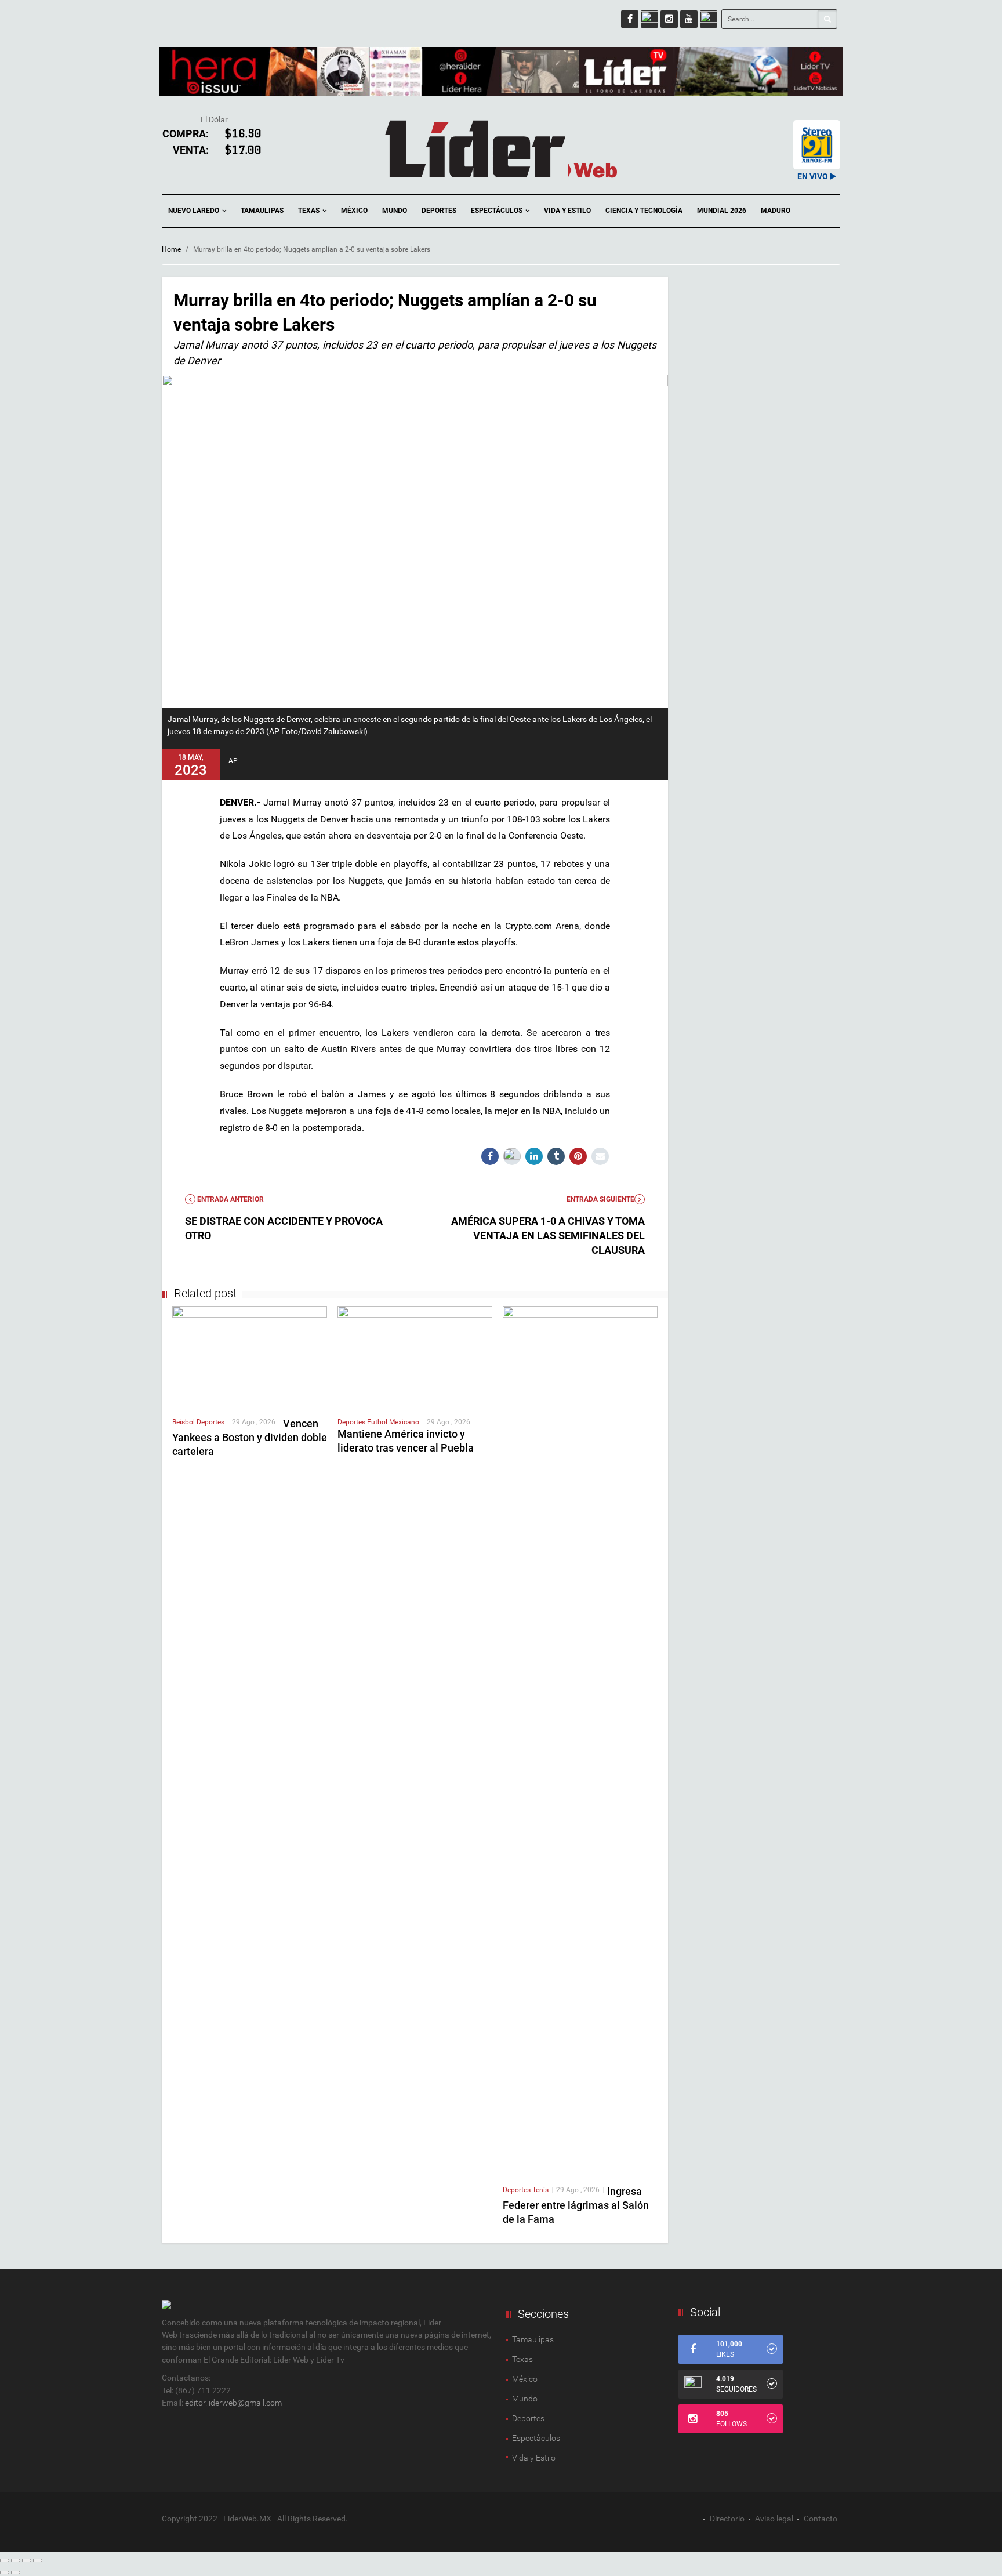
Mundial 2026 (722, 211)
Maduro (776, 211)
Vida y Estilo (567, 211)
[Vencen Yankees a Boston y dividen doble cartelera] (250, 1356)
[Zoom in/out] (38, 2560)
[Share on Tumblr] (556, 1156)
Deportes (439, 211)
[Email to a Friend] (600, 1156)
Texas (310, 211)
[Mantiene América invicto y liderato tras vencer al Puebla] (415, 1356)
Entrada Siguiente (600, 1199)
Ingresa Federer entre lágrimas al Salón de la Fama (576, 2205)
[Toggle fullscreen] (27, 2560)
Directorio (727, 2519)
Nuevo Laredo (195, 211)
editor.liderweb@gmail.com (233, 2403)
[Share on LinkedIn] (534, 1156)
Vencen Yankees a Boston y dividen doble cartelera (250, 1437)
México (354, 211)
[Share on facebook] (490, 1156)
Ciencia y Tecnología (644, 211)
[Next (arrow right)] (16, 2573)
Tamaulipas (262, 211)
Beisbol (184, 1422)
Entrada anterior (230, 1199)
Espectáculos (498, 211)
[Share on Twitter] (512, 1156)
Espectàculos (536, 2438)
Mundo (395, 211)
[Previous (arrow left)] (5, 2573)
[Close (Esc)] (5, 2560)
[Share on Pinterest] (578, 1156)
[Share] (16, 2560)
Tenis (540, 2190)
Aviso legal (774, 2519)
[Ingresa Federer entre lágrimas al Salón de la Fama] (580, 1740)
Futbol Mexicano (393, 1422)
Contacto (821, 2519)
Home (171, 249)
